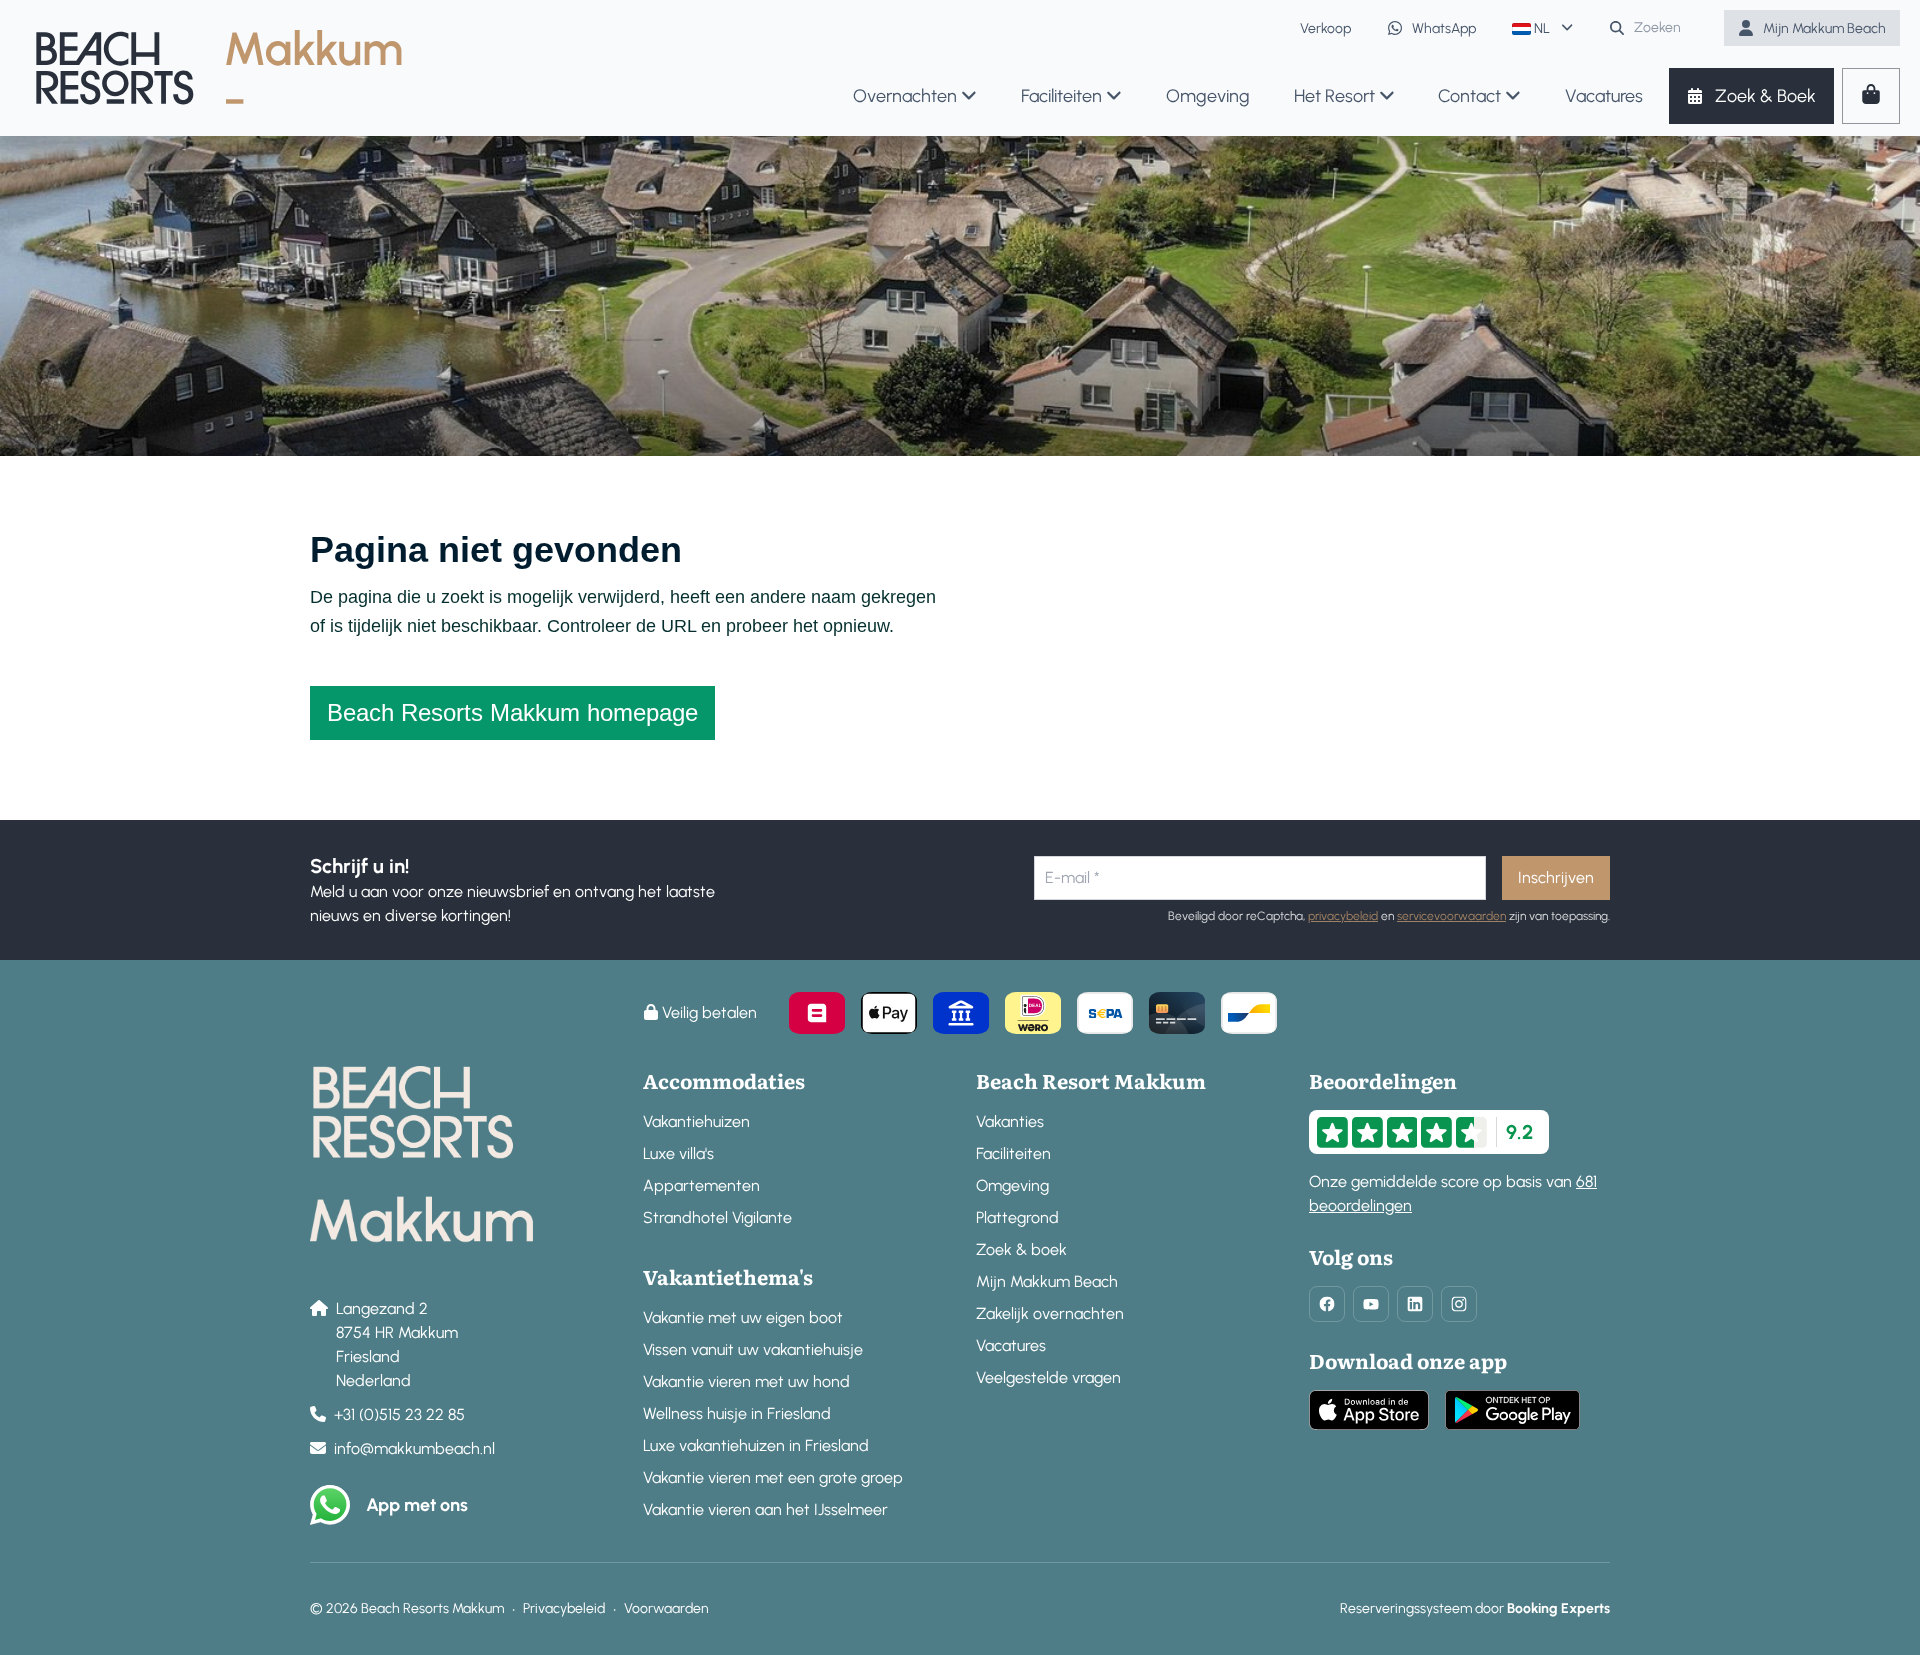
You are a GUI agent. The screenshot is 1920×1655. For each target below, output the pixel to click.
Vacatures (1011, 1345)
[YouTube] (1371, 1304)
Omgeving (1012, 1185)
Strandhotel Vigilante (717, 1217)
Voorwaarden (666, 1608)
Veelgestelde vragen (1048, 1377)
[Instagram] (1459, 1304)
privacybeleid (1343, 916)
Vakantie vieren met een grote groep (773, 1477)
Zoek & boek (1021, 1249)
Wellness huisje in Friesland (737, 1413)
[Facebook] (1327, 1304)
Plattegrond (1017, 1217)
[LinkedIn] (1415, 1304)
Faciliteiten (1013, 1153)
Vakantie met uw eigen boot (743, 1317)
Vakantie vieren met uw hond (746, 1381)
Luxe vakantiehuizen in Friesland (756, 1445)
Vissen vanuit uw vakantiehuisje (753, 1349)
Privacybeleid (564, 1608)
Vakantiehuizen (696, 1121)
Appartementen (701, 1185)
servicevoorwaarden (1451, 916)
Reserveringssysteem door (1475, 1608)
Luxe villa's (678, 1153)
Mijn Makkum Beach (1047, 1281)
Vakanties (1010, 1121)
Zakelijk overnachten (1050, 1313)
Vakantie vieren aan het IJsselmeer (765, 1509)
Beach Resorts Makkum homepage (512, 712)
